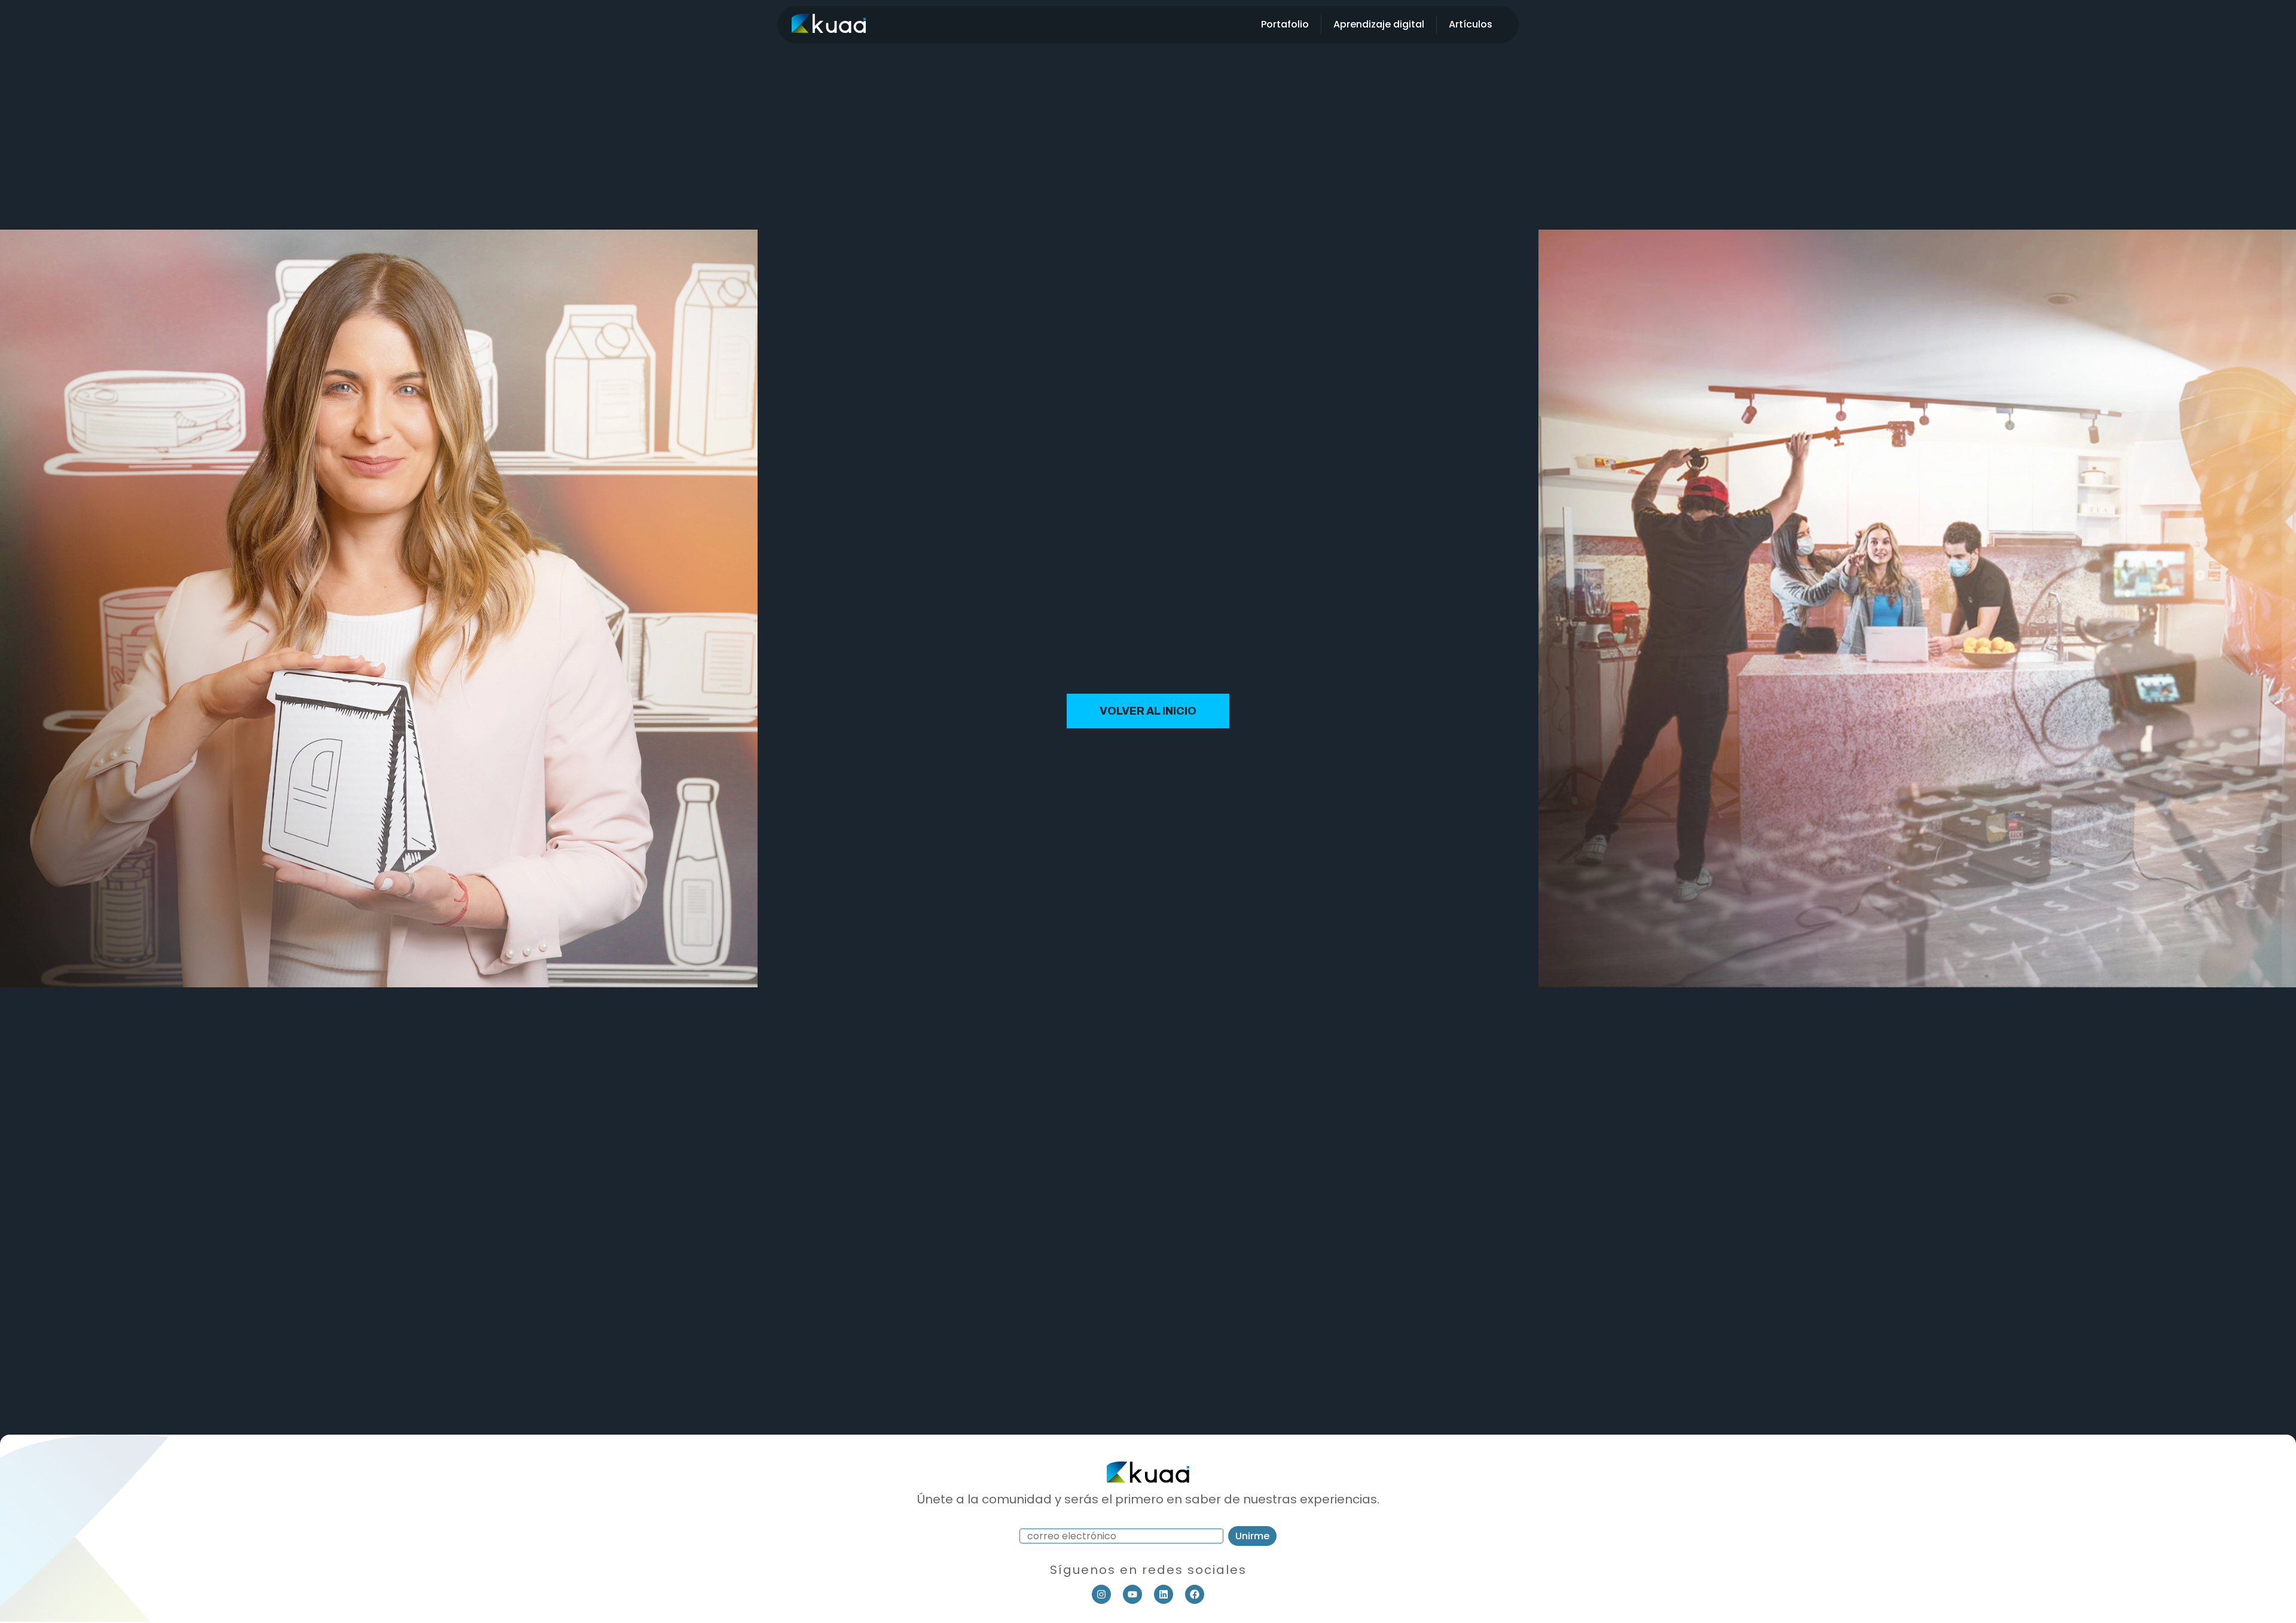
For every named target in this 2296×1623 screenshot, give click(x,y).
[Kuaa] (829, 29)
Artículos (1471, 24)
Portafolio (1285, 24)
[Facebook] (1195, 1594)
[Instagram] (1101, 1594)
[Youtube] (1132, 1594)
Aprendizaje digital (1379, 24)
